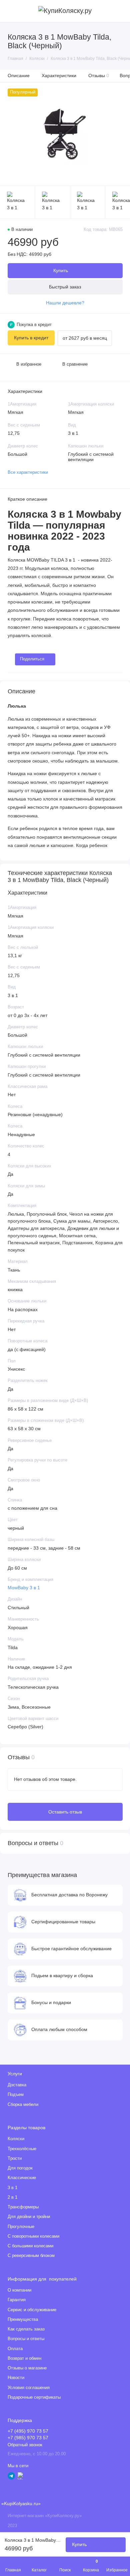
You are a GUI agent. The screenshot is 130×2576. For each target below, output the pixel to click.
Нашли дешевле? (65, 303)
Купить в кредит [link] (31, 338)
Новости (16, 2378)
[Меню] (11, 11)
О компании (19, 2290)
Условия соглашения (29, 2388)
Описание (19, 76)
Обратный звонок (25, 2445)
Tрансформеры (23, 2207)
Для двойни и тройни (29, 2217)
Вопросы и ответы (26, 2339)
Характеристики (59, 76)
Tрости (15, 2158)
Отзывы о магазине (27, 2368)
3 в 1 (12, 2188)
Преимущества (23, 2319)
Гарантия (17, 2300)
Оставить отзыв (65, 1812)
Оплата (15, 2349)
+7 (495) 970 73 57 (28, 2431)
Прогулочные (21, 2227)
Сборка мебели (23, 2105)
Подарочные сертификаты (34, 2397)
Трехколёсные (22, 2149)
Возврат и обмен (24, 2358)
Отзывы (99, 76)
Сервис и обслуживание (32, 2310)
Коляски (16, 2139)
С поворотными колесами (33, 2236)
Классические (22, 2178)
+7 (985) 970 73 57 (28, 2438)
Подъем (16, 2095)
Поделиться (32, 659)
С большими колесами (30, 2246)
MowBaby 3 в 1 (24, 1588)
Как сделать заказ (26, 2329)
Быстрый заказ (65, 287)
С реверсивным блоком (31, 2256)
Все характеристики (28, 472)
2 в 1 (12, 2197)
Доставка (17, 2085)
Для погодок (20, 2168)
